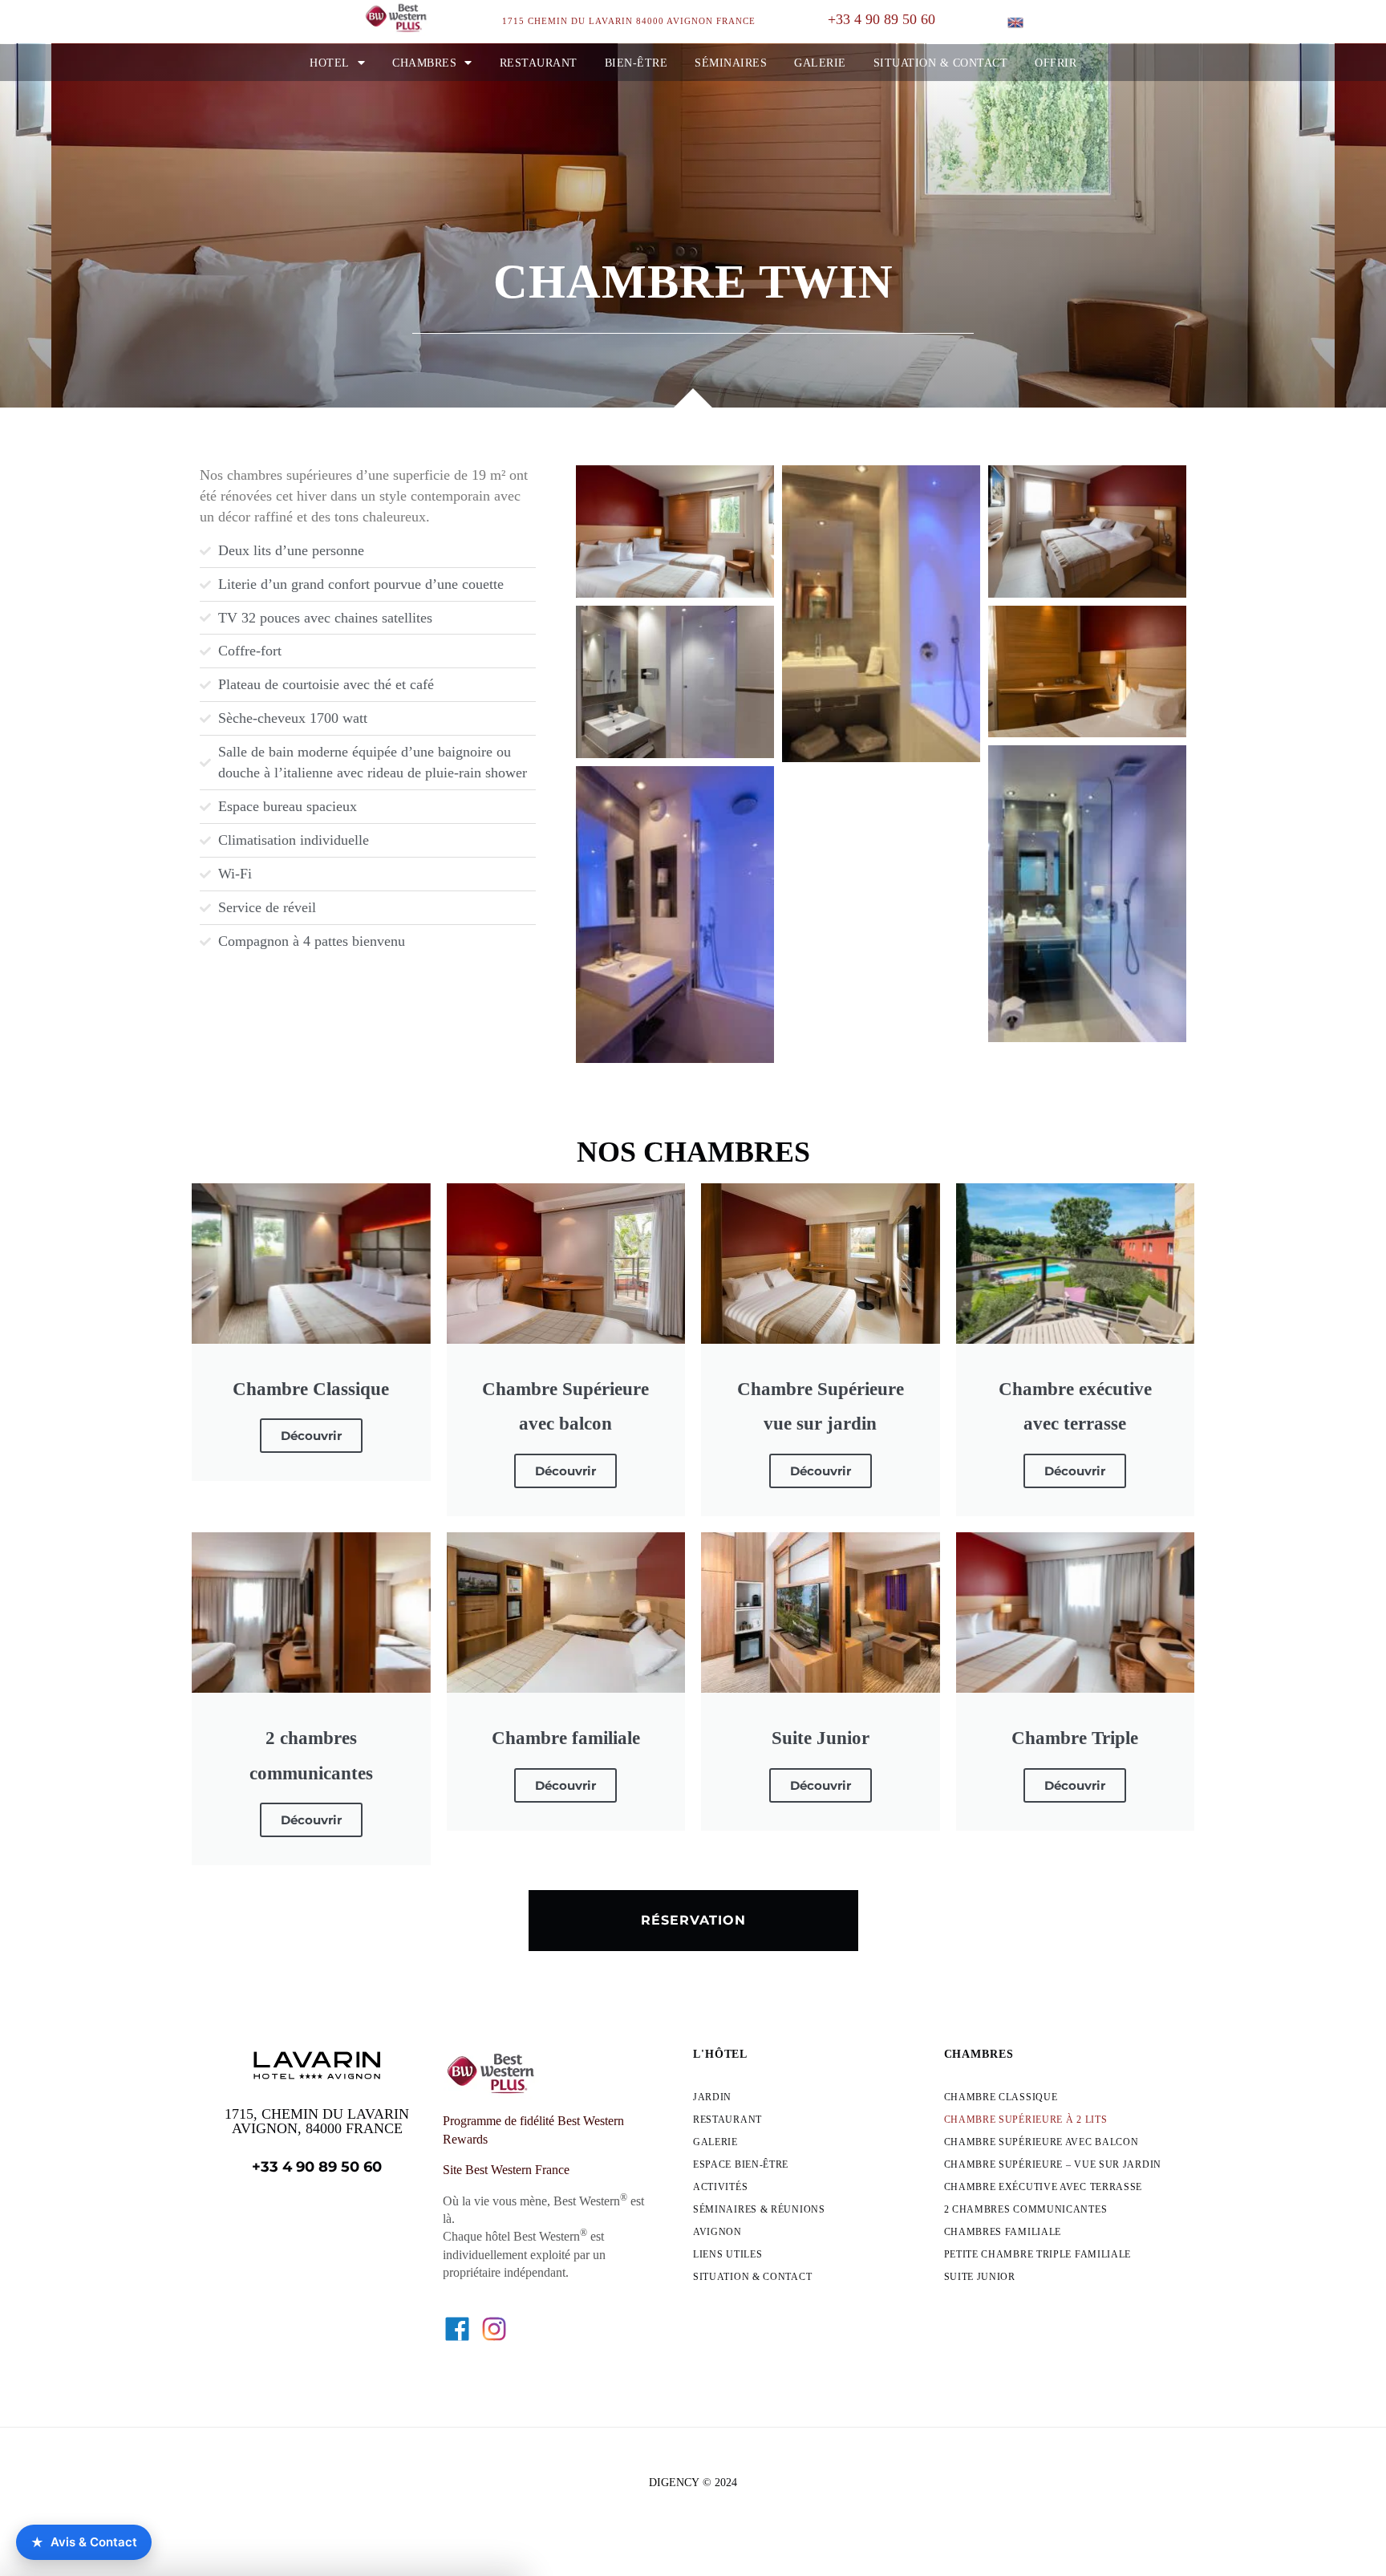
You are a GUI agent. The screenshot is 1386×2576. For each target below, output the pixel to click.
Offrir (1056, 63)
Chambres (424, 63)
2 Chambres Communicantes (1026, 2209)
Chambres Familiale (1003, 2232)
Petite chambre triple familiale (1038, 2254)
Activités (720, 2187)
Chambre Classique (1001, 2097)
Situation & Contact (941, 63)
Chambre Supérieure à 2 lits (1026, 2120)
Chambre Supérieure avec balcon (1042, 2142)
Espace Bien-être (741, 2164)
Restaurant (539, 63)
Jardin (712, 2097)
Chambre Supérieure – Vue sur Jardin (1053, 2164)
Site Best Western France (506, 2170)
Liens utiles (727, 2254)
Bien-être (636, 63)
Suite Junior (980, 2277)
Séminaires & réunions (759, 2209)
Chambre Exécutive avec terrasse (1044, 2187)
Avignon (717, 2232)
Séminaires (731, 63)
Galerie (820, 63)
